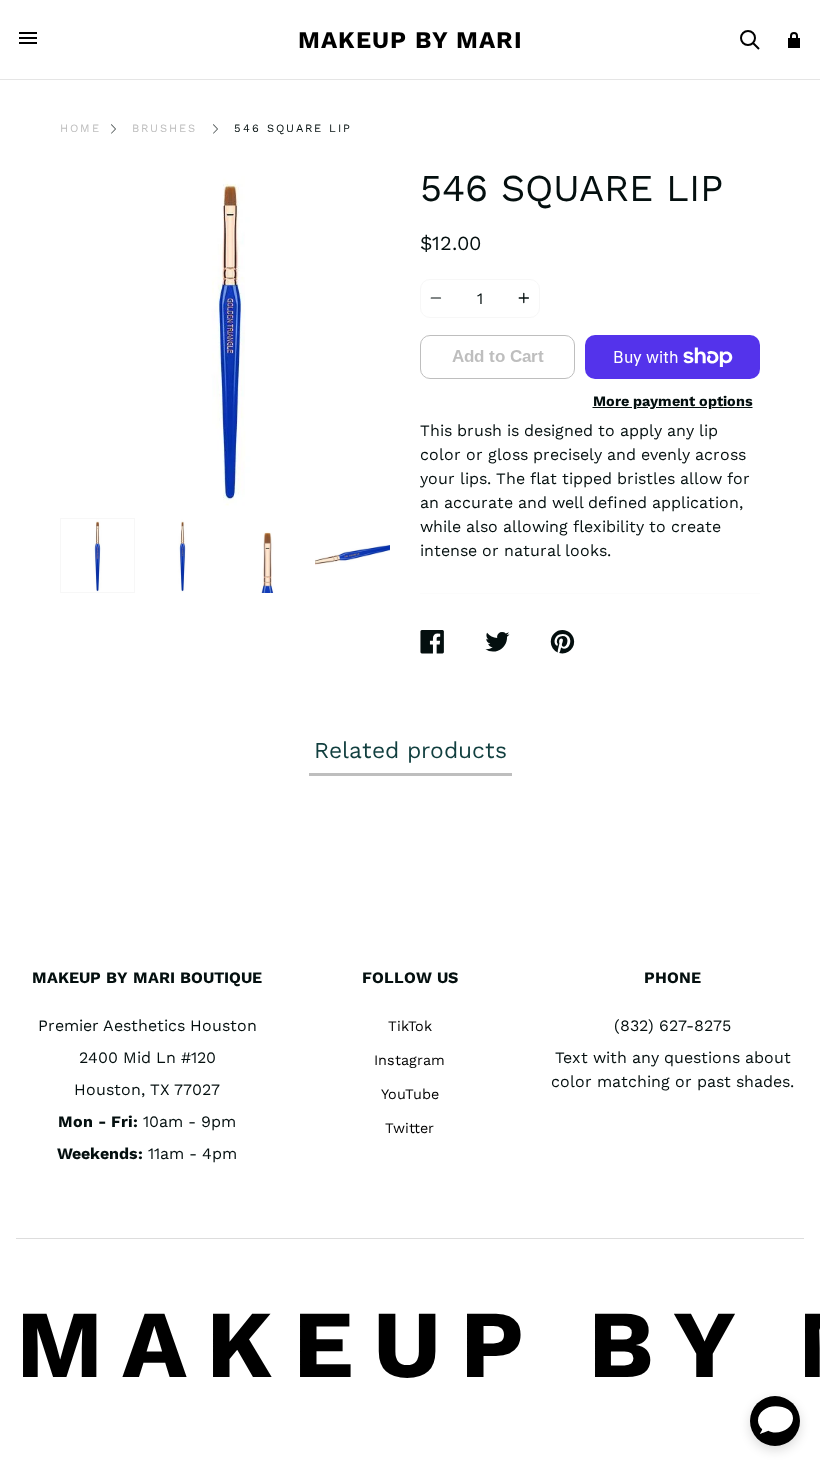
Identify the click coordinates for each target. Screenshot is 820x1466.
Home (80, 128)
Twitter (409, 1128)
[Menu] (28, 39)
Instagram (409, 1060)
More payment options (673, 401)
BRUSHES (164, 128)
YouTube (410, 1094)
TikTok (410, 1026)
